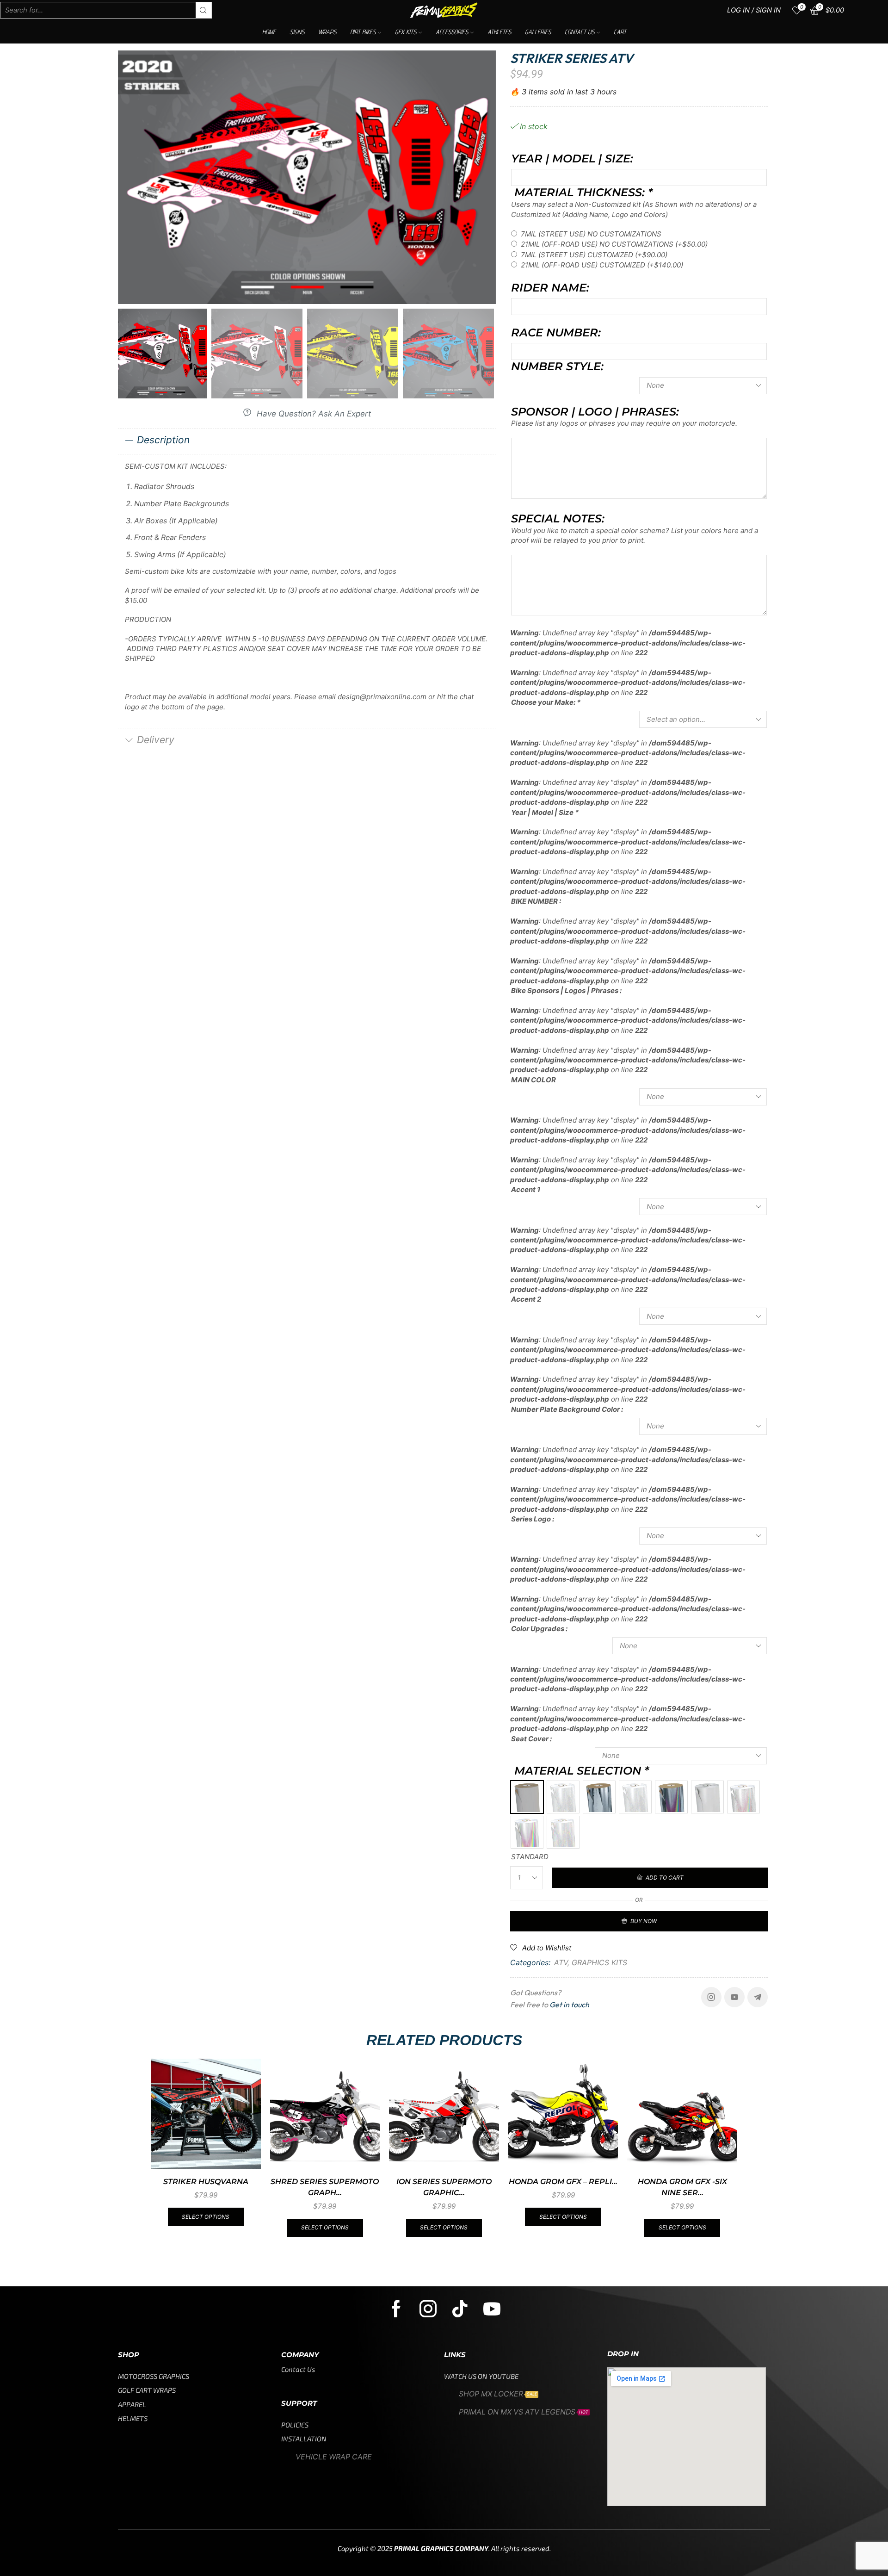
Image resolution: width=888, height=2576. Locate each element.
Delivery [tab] (156, 740)
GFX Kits (406, 32)
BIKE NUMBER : (536, 901)
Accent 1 (526, 1189)
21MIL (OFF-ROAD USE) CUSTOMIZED (602, 265)
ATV (561, 1962)
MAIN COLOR (533, 1080)
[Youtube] (734, 1997)
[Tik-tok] (460, 2309)
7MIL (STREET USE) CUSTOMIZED (594, 255)
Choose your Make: (546, 702)
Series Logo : (533, 1519)
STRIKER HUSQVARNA (206, 2182)
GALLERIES (538, 32)
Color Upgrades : (539, 1629)
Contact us (580, 32)
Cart (620, 32)
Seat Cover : (531, 1739)
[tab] (307, 441)
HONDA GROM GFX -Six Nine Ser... (682, 2187)
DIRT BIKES (363, 32)
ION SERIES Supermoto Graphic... (444, 2187)
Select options (206, 2217)
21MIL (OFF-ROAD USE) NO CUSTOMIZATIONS (614, 244)
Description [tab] (163, 440)
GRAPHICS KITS (599, 1962)
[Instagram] (711, 1997)
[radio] (527, 1797)
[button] (307, 413)
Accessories (452, 32)
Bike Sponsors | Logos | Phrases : (566, 990)
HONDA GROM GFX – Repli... (563, 2182)
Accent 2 (526, 1299)
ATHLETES (499, 32)
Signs (297, 32)
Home (269, 32)
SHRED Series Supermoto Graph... (325, 2187)
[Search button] (203, 10)
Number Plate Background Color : (567, 1409)
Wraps (327, 32)
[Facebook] (396, 2309)
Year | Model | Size (545, 812)
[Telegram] (758, 1997)
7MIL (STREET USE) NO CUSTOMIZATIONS (591, 234)
